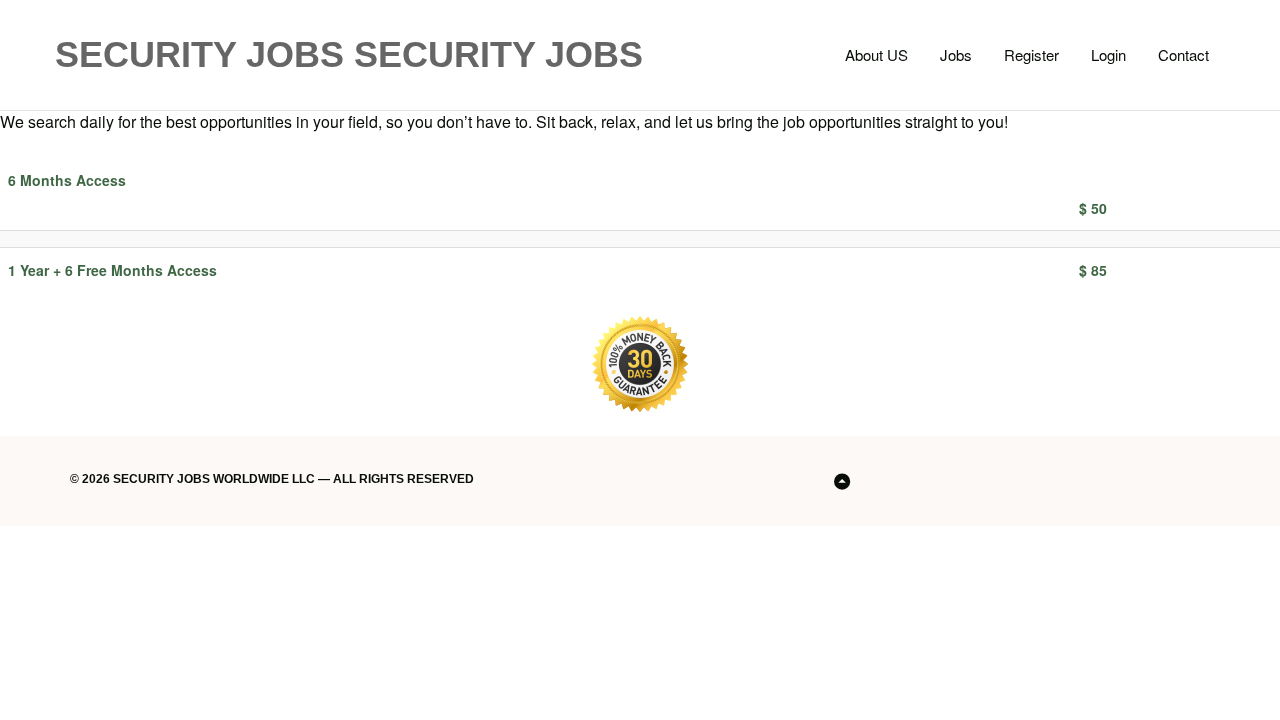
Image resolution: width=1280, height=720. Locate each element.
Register (1031, 54)
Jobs (956, 54)
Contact (1183, 54)
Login (1108, 54)
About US (876, 54)
